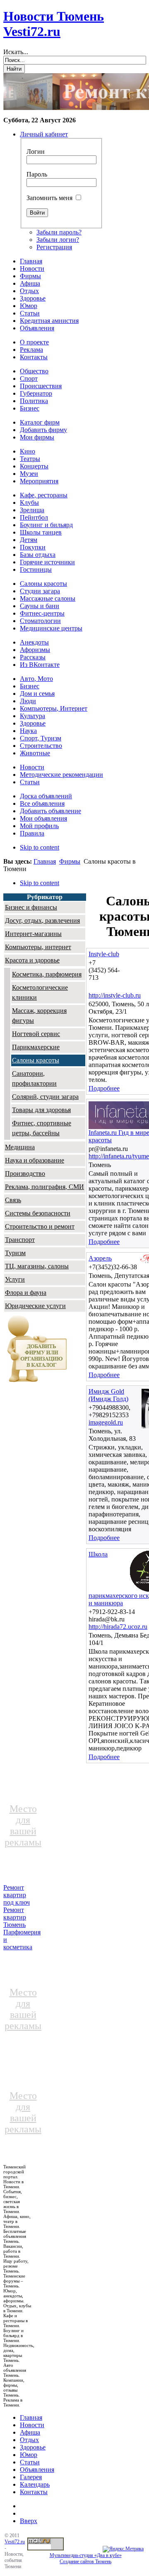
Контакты (34, 2492)
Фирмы (70, 861)
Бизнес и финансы (31, 907)
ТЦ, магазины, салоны (37, 1266)
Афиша (30, 2432)
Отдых (29, 2440)
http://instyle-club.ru (115, 995)
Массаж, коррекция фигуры (39, 1016)
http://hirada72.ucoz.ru (118, 1627)
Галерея (31, 2477)
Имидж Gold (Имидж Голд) (108, 1395)
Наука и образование (35, 1160)
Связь (13, 1200)
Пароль (37, 174)
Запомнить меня (49, 198)
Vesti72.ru (15, 2542)
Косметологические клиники (40, 992)
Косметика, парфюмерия (47, 974)
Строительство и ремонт (40, 1226)
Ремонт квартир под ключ (17, 1895)
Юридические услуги (35, 1306)
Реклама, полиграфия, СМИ (44, 1187)
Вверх (29, 2521)
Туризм (15, 1253)
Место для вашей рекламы (23, 1825)
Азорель (100, 1258)
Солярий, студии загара (45, 1097)
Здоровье (33, 2447)
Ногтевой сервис (36, 1034)
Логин (36, 152)
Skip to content (40, 847)
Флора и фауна (26, 1293)
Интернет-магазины (33, 934)
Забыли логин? (58, 240)
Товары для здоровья (41, 1110)
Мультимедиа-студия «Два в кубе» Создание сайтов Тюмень (86, 2558)
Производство (25, 1173)
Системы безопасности (38, 1213)
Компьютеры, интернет (38, 947)
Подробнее (104, 1088)
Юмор (29, 2455)
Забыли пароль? (59, 232)
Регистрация (54, 247)
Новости (32, 2425)
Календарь (35, 2484)
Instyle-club (104, 954)
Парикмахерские (36, 1047)
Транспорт (20, 1240)
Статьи (30, 2462)
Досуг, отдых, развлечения (42, 920)
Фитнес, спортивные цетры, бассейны (42, 1128)
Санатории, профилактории (34, 1078)
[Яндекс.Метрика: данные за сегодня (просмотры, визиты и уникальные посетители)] (123, 2549)
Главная (45, 861)
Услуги (15, 1279)
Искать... (16, 52)
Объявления (37, 2470)
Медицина (20, 1147)
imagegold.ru (106, 1422)
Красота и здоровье (32, 960)
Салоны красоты (36, 1060)
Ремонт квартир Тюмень (15, 1917)
